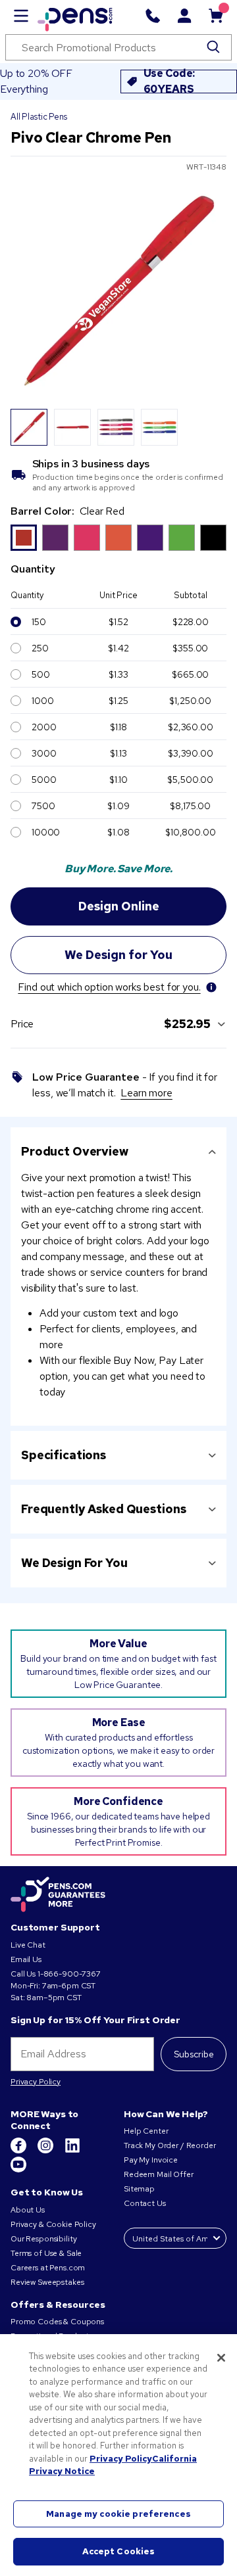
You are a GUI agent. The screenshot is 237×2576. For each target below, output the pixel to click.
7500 (43, 806)
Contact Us (145, 2203)
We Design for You (74, 1563)
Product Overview (75, 1151)
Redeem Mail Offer (159, 2174)
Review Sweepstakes (47, 2282)
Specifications (64, 1455)
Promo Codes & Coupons (57, 2322)
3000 (44, 753)
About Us (28, 2210)
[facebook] (19, 2151)
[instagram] (46, 2151)
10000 (46, 832)
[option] (24, 538)
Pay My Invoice (151, 2160)
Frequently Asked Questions (103, 1509)
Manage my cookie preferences (118, 2514)
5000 (44, 780)
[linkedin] (72, 2151)
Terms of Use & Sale (46, 2253)
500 (41, 674)
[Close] (221, 2358)
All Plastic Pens (39, 117)
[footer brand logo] (58, 1895)
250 (40, 648)
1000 (42, 701)
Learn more (146, 1093)
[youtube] (18, 2170)
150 (39, 622)
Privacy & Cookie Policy (53, 2224)
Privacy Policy (36, 2082)
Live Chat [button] (28, 1945)
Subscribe (194, 2054)
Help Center (146, 2131)
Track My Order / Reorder (170, 2145)
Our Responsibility (43, 2239)
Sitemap (139, 2189)
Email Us (26, 1959)
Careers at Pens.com (48, 2268)
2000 (44, 727)
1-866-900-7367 (69, 1974)
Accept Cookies (119, 2551)
